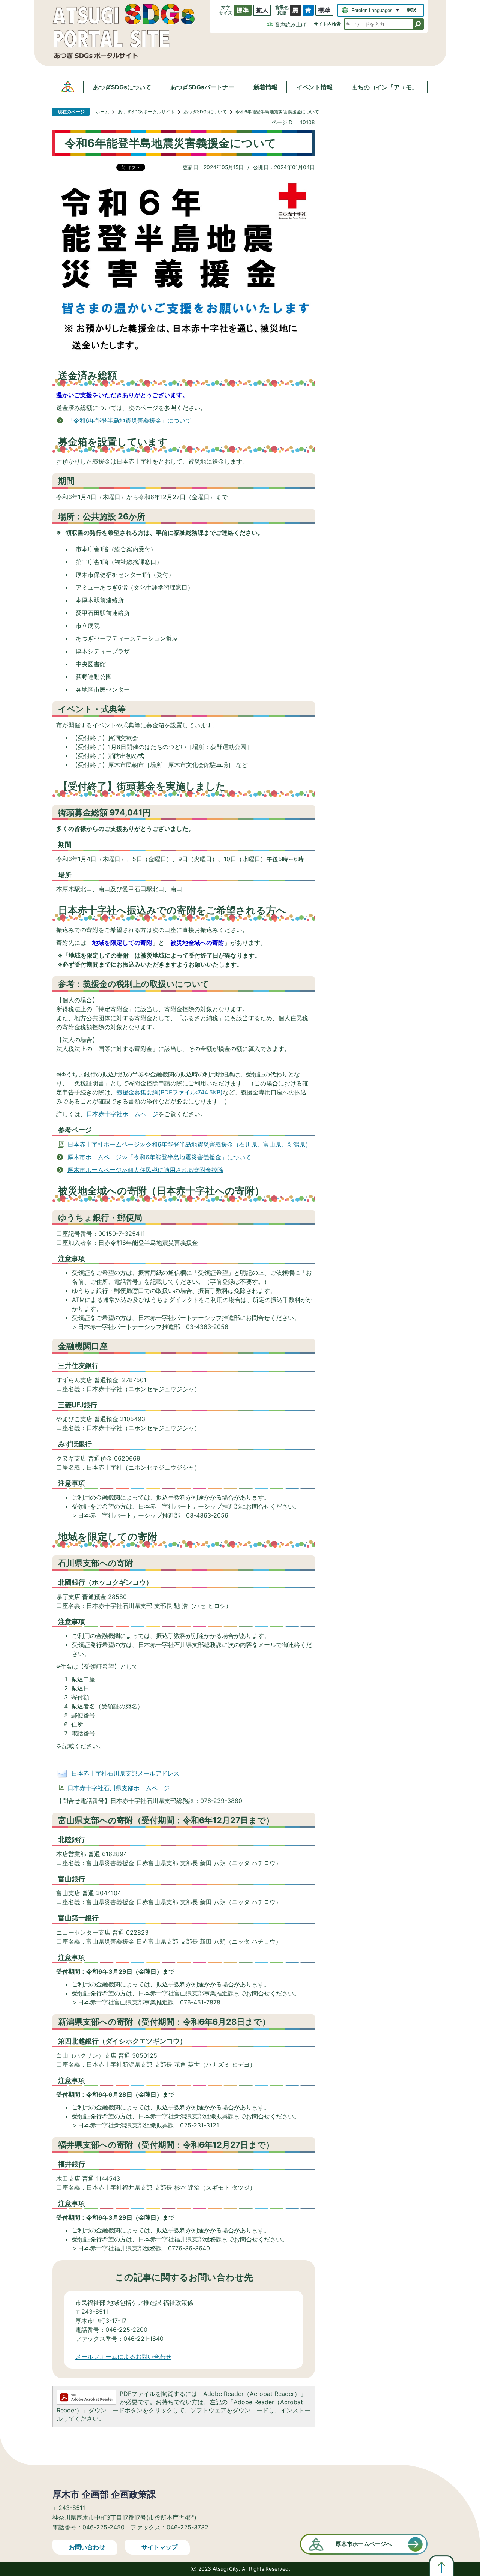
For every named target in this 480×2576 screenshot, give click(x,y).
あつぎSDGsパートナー (202, 87)
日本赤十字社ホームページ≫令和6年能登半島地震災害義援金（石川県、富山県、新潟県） (189, 1144)
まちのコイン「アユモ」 (385, 87)
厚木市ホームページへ (364, 2544)
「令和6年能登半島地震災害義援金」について (129, 420)
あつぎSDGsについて (122, 87)
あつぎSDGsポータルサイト (146, 112)
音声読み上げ (291, 24)
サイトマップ (159, 2547)
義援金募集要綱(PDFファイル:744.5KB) (169, 1092)
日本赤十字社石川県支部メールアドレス (125, 1773)
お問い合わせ (87, 2547)
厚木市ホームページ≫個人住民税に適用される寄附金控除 (145, 1170)
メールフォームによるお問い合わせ (123, 2357)
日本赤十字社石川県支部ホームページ (118, 1788)
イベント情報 (315, 87)
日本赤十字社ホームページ (122, 1114)
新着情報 (265, 87)
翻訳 (411, 10)
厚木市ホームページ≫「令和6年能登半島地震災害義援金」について (159, 1157)
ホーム (102, 112)
